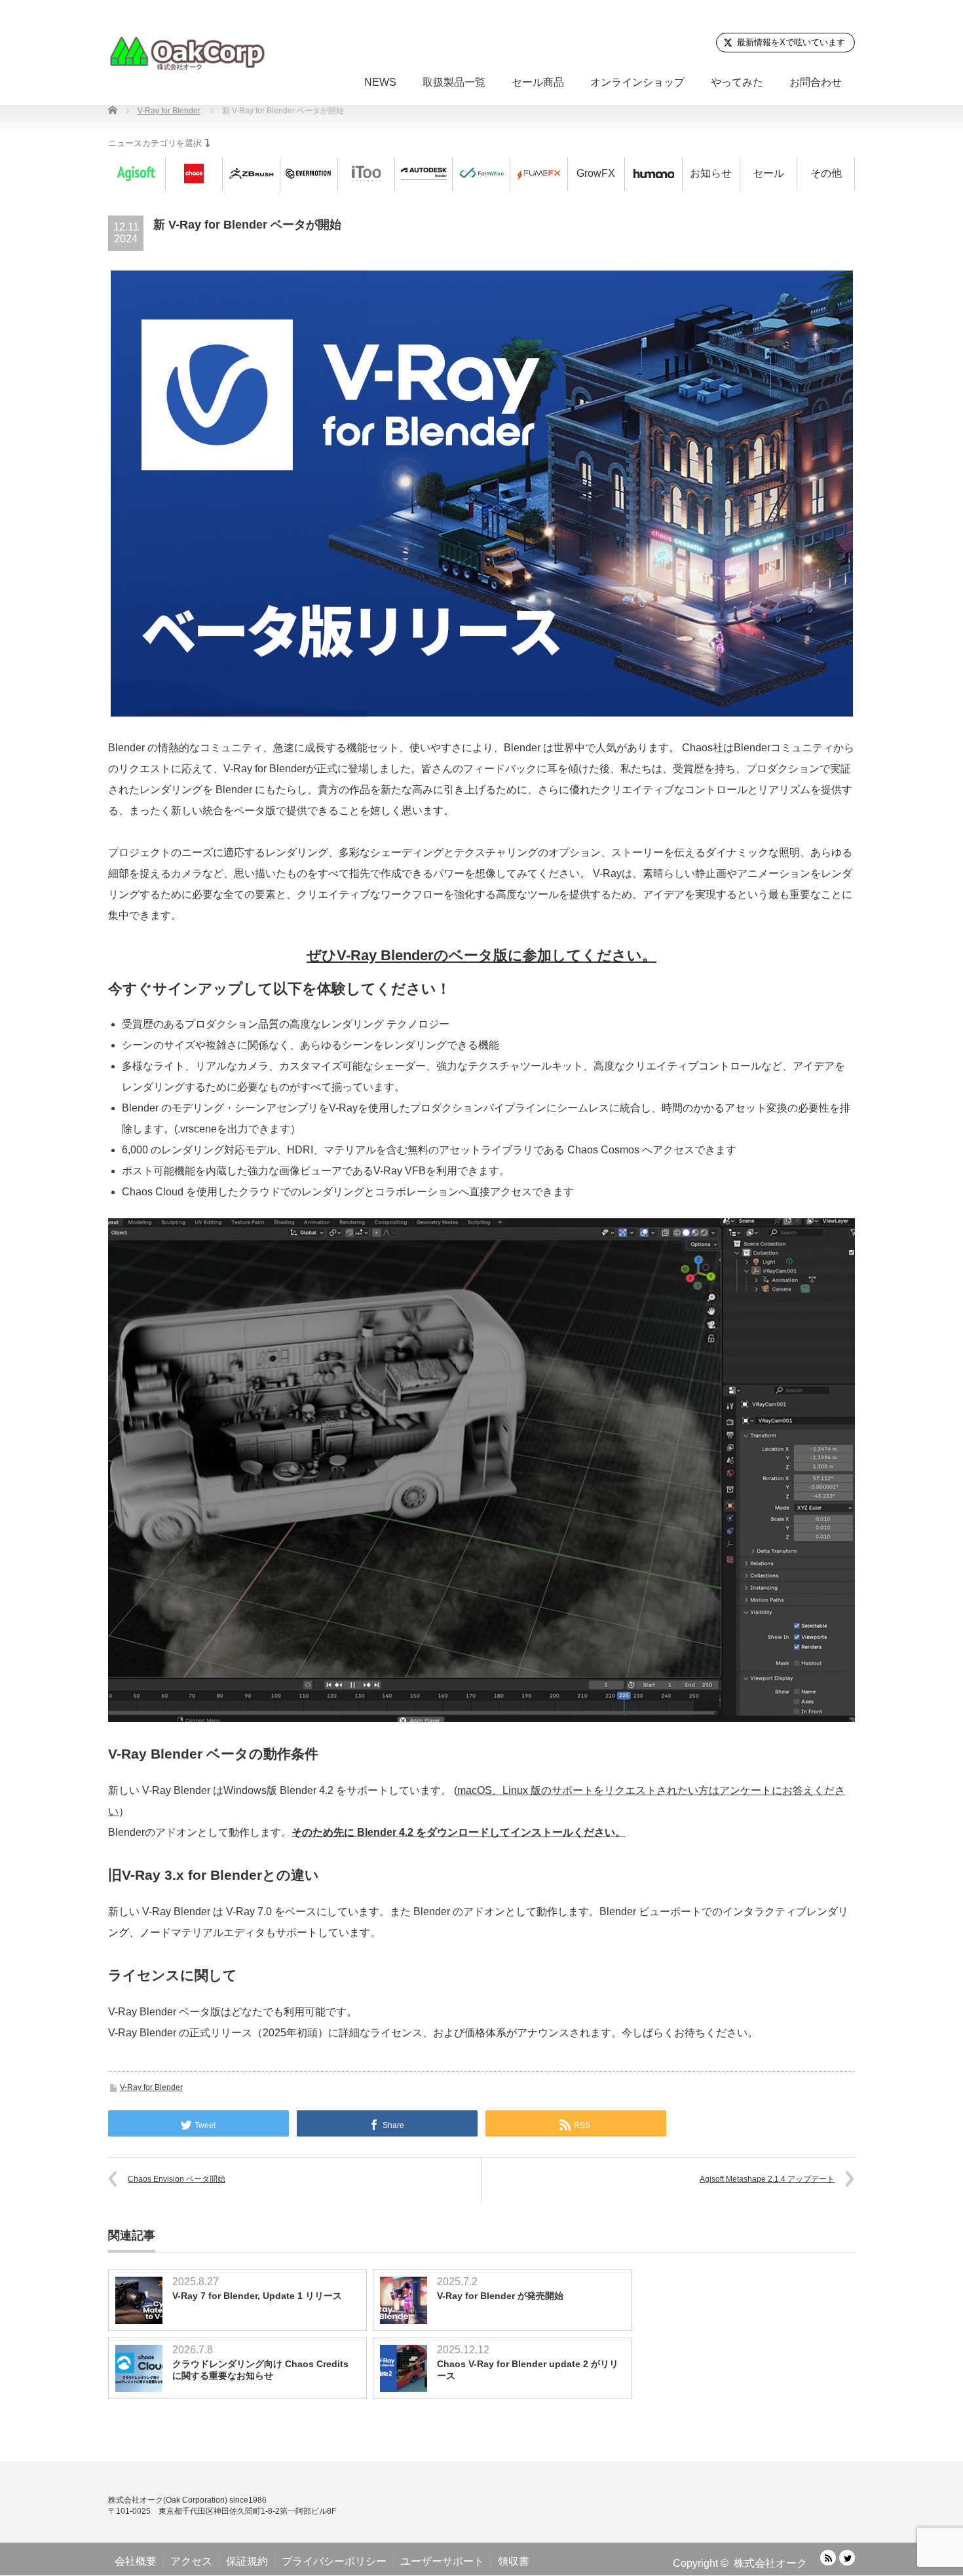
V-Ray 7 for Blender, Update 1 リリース (257, 2296)
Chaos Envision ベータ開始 (177, 2179)
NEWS (380, 82)
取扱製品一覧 (454, 82)
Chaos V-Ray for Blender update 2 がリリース (528, 2370)
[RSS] (828, 2558)
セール (768, 173)
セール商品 (538, 82)
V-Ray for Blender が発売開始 (500, 2296)
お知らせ (711, 173)
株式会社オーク (770, 2563)
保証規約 (247, 2561)
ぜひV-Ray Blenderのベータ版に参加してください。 (481, 955)
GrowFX (596, 173)
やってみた (737, 82)
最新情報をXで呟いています (791, 42)
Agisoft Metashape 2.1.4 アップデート (767, 2179)
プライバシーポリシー (334, 2561)
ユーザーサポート (442, 2561)
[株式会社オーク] (187, 53)
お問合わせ (816, 82)
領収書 (514, 2561)
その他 (826, 173)
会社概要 (136, 2561)
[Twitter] (847, 2558)
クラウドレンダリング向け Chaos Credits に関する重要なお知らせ (260, 2370)
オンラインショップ (637, 82)
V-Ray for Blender (151, 2087)
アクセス (191, 2561)
